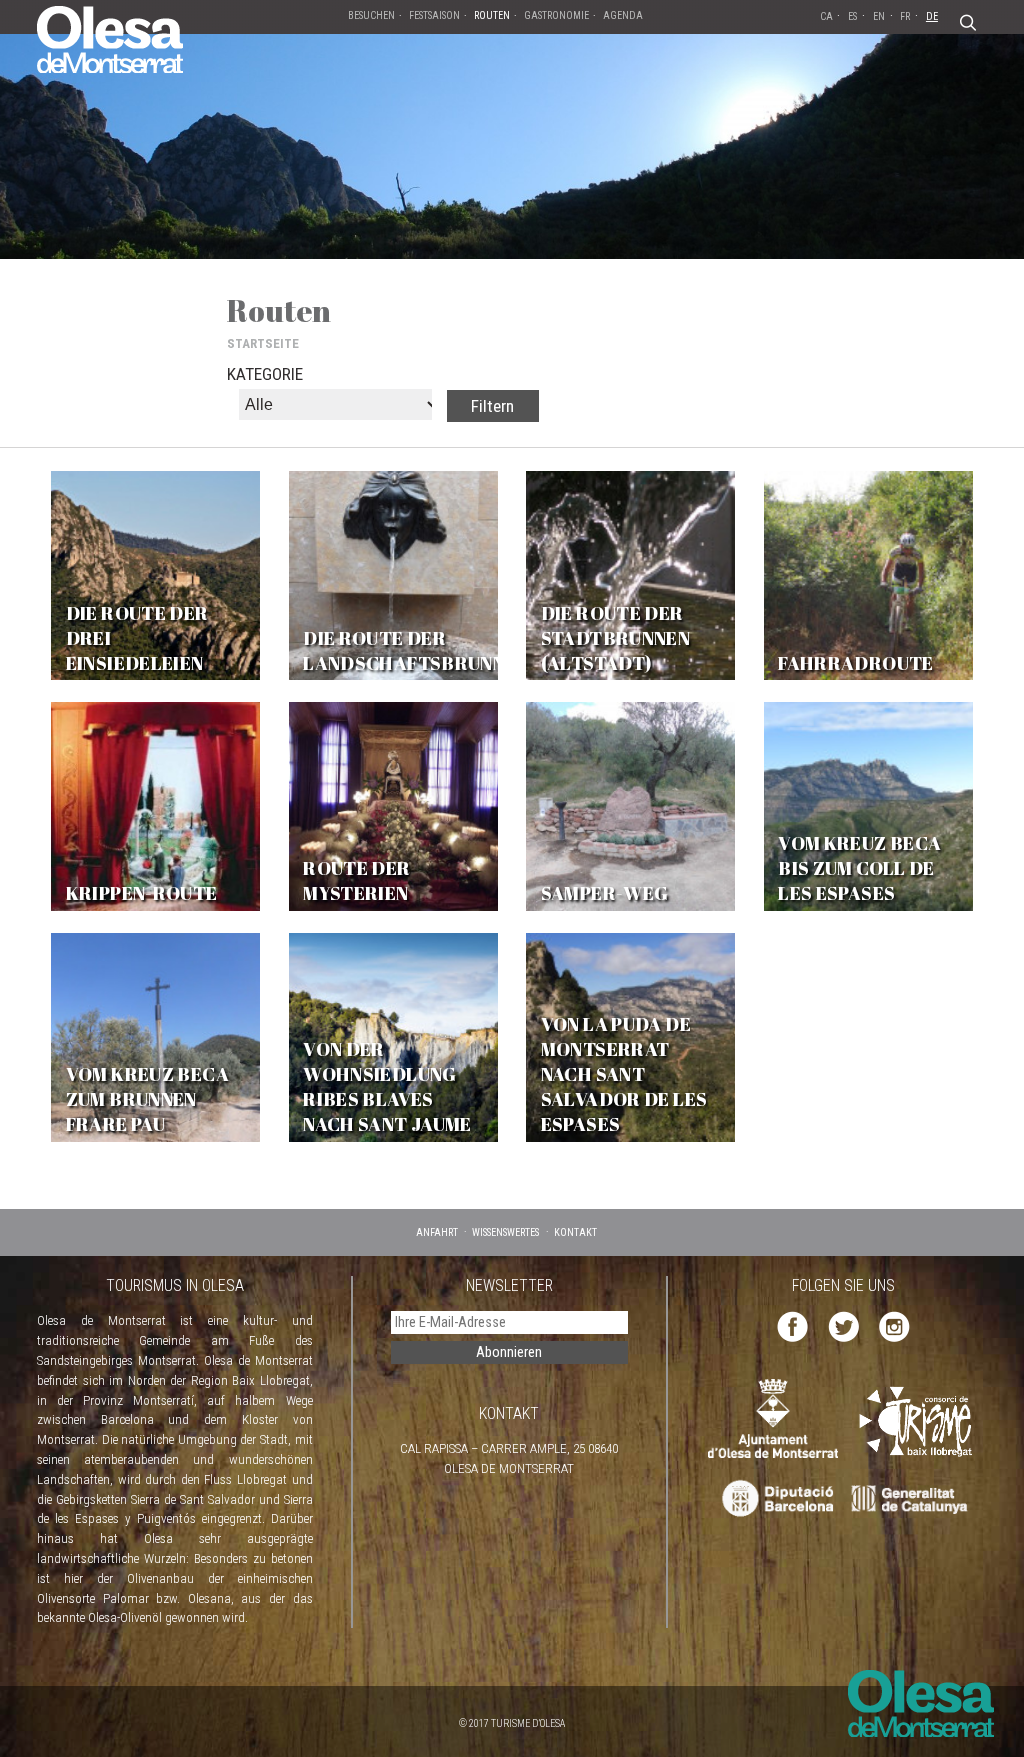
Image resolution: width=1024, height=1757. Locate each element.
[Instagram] (894, 1325)
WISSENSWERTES (505, 1232)
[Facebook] (792, 1325)
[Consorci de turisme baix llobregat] (917, 1420)
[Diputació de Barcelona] (775, 1499)
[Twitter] (843, 1325)
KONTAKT (575, 1232)
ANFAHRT (437, 1232)
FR (905, 16)
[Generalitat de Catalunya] (914, 1499)
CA (826, 16)
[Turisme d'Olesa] (110, 38)
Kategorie (265, 374)
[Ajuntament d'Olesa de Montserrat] (773, 1417)
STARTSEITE (263, 343)
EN (879, 16)
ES (852, 16)
